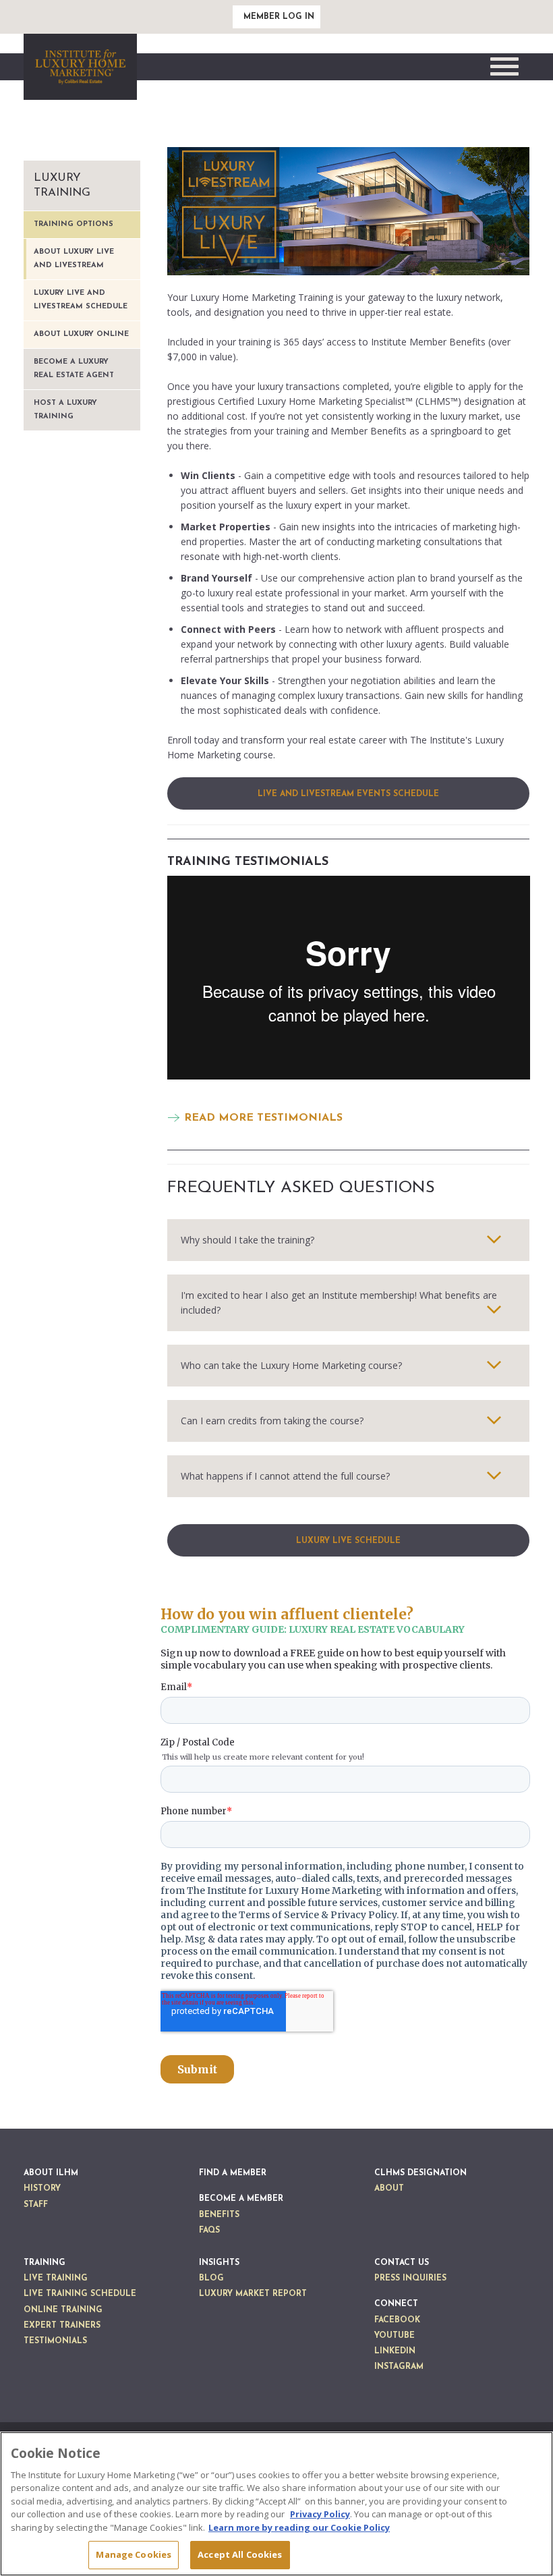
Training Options (74, 224)
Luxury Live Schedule (348, 1541)
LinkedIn (395, 2351)
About (389, 2189)
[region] (276, 2504)
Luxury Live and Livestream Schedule (81, 300)
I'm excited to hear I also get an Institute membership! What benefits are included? (339, 1303)
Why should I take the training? (248, 1240)
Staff (36, 2205)
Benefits (219, 2215)
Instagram (399, 2367)
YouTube (395, 2336)
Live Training (56, 2278)
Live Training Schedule (80, 2294)
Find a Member (233, 2173)
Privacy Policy (320, 2514)
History (42, 2189)
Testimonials (55, 2341)
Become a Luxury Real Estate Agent (74, 369)
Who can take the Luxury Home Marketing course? (291, 1365)
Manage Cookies (134, 2554)
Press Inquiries (410, 2278)
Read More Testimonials (263, 1118)
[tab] (349, 1240)
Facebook (397, 2320)
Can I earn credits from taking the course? (272, 1421)
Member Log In (279, 17)
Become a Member (241, 2199)
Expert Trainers (62, 2326)
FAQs (209, 2231)
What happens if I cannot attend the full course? (285, 1476)
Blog (211, 2278)
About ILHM (51, 2173)
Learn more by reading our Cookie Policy (299, 2527)
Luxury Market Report (253, 2294)
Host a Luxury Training (65, 410)
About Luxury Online (81, 334)
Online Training (63, 2310)
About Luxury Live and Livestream (74, 259)
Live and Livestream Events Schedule (348, 794)
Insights (219, 2263)
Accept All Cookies (240, 2554)
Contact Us (402, 2263)
